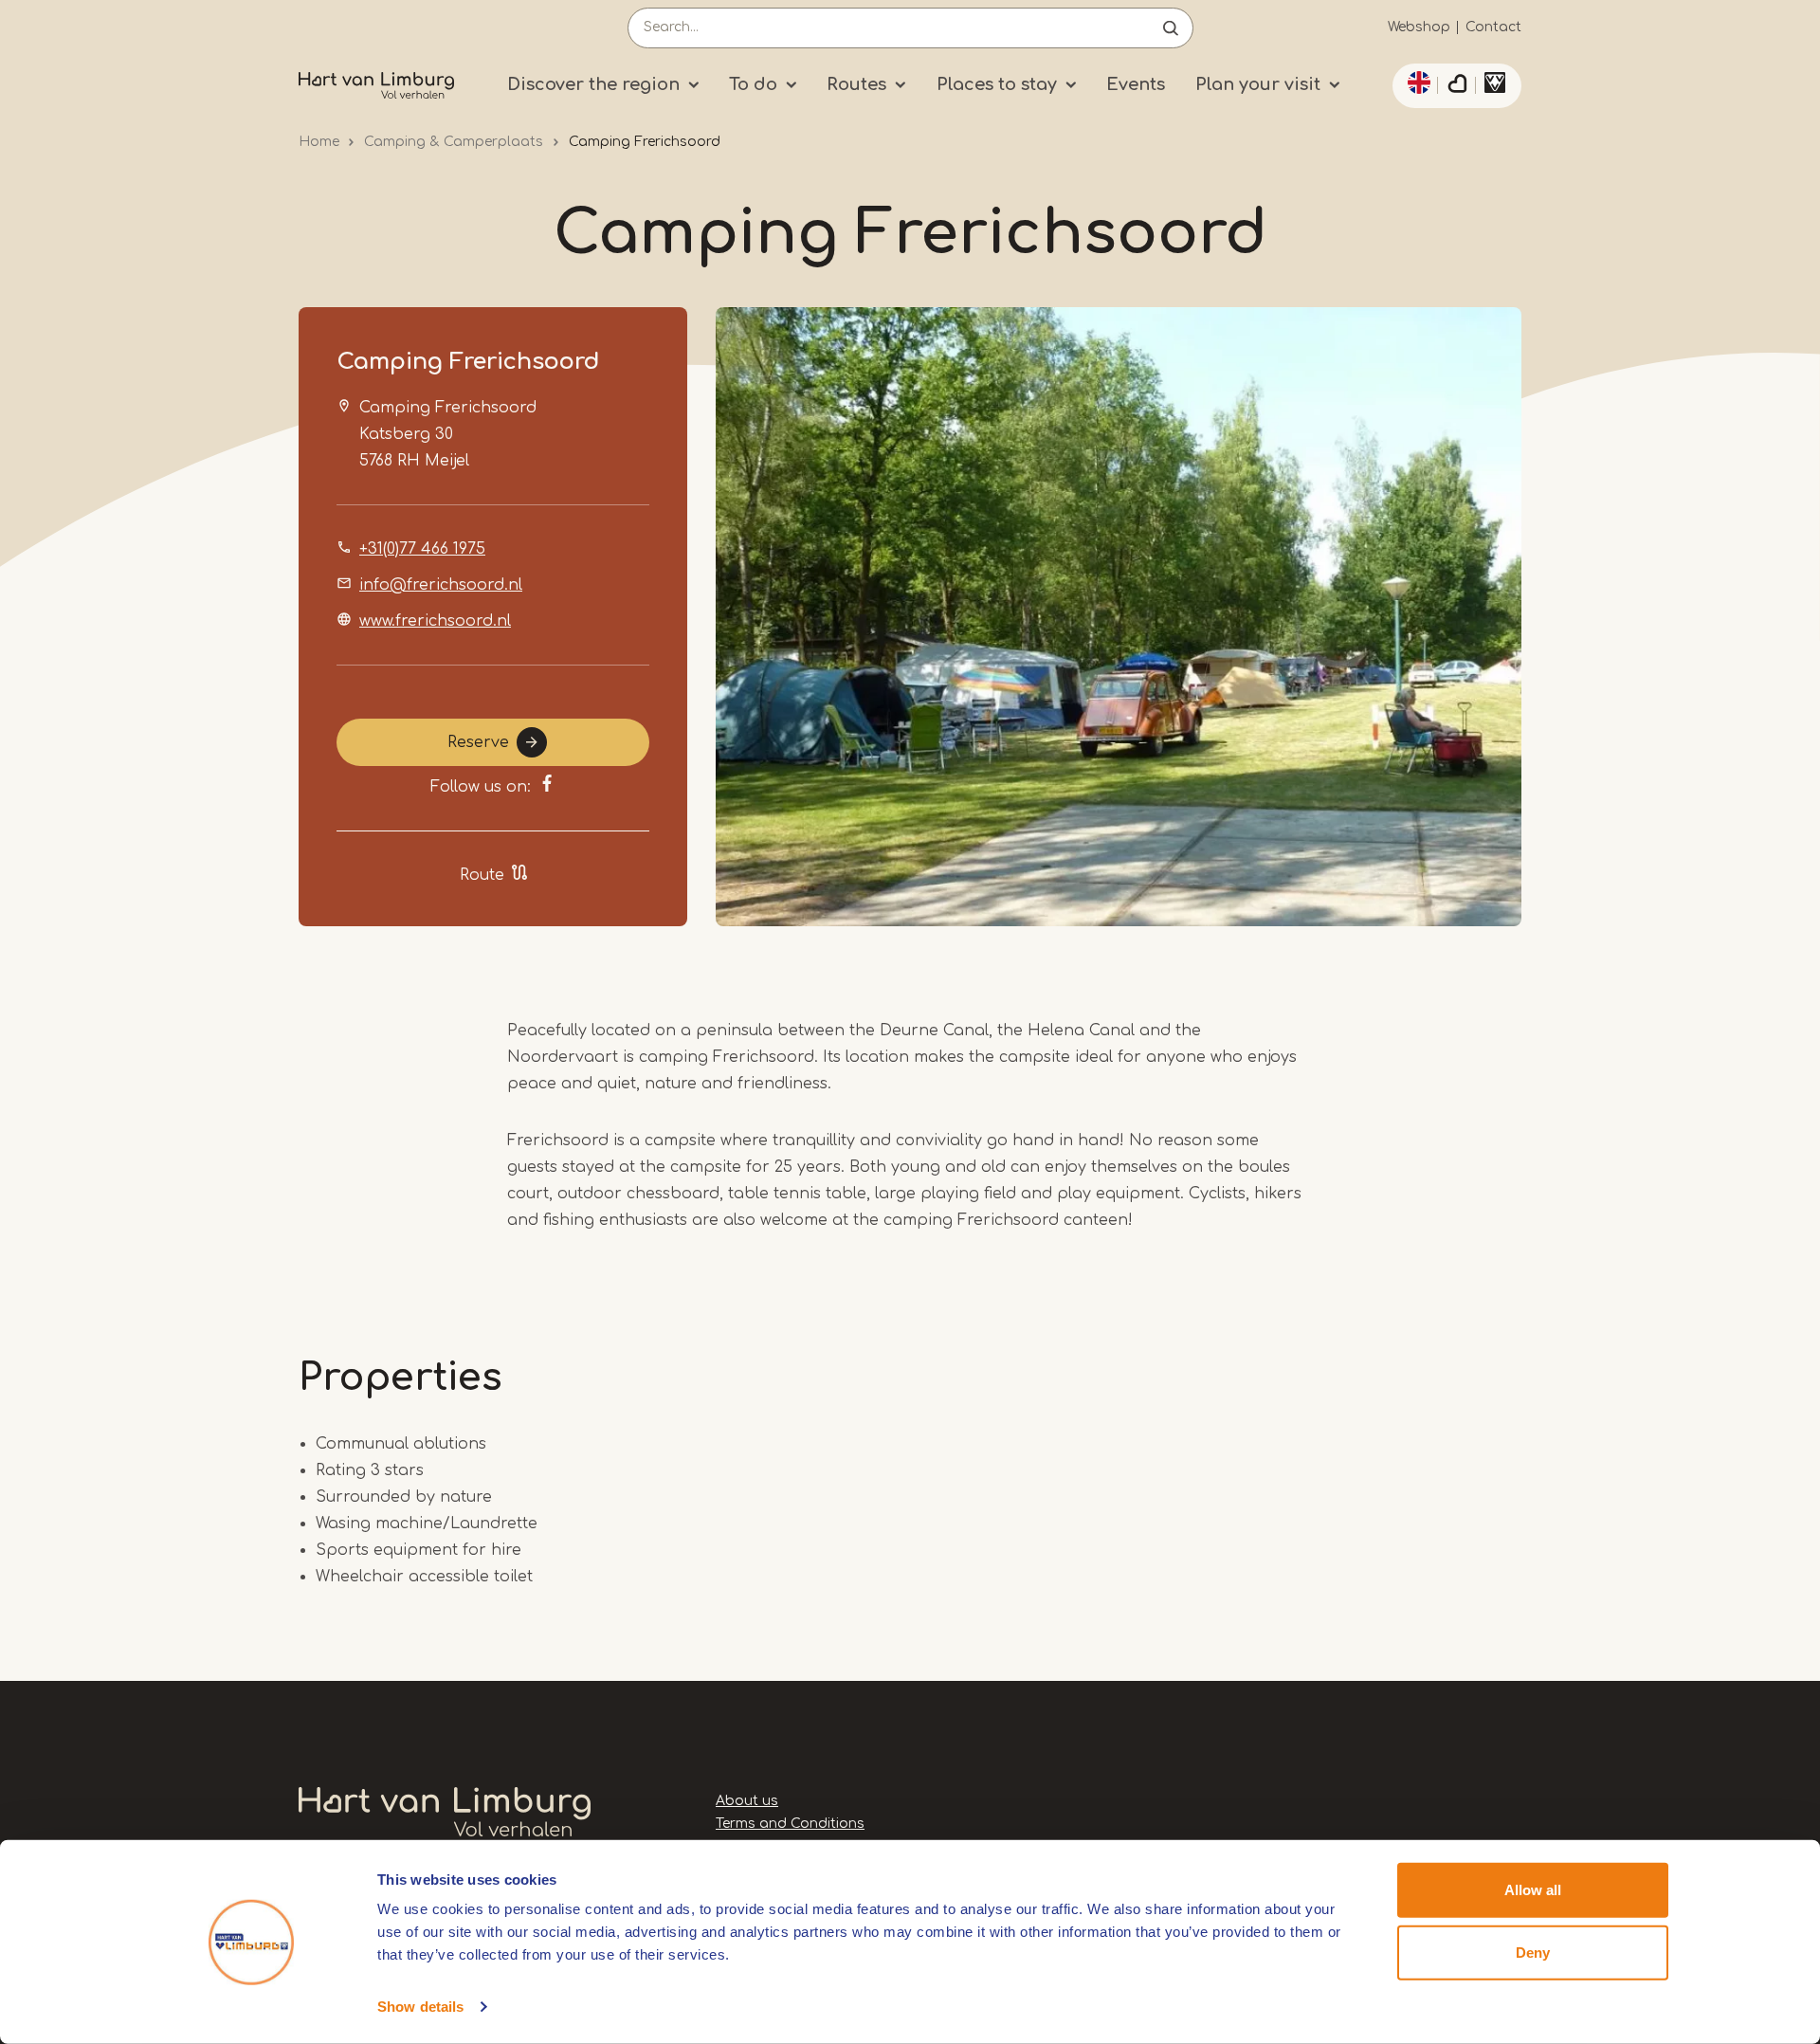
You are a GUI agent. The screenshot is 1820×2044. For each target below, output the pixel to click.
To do (753, 84)
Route (482, 875)
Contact (1493, 27)
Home (319, 142)
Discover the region (593, 84)
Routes (856, 84)
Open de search (1171, 28)
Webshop (1419, 27)
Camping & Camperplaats (454, 142)
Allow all (1533, 1890)
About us (747, 1801)
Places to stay (997, 84)
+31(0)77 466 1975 (422, 549)
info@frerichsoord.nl (441, 585)
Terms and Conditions (790, 1824)
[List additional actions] (1416, 82)
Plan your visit (1258, 84)
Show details (420, 2007)
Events (1136, 84)
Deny (1533, 1952)
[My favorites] (1457, 86)
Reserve (478, 742)
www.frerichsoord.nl (435, 621)
